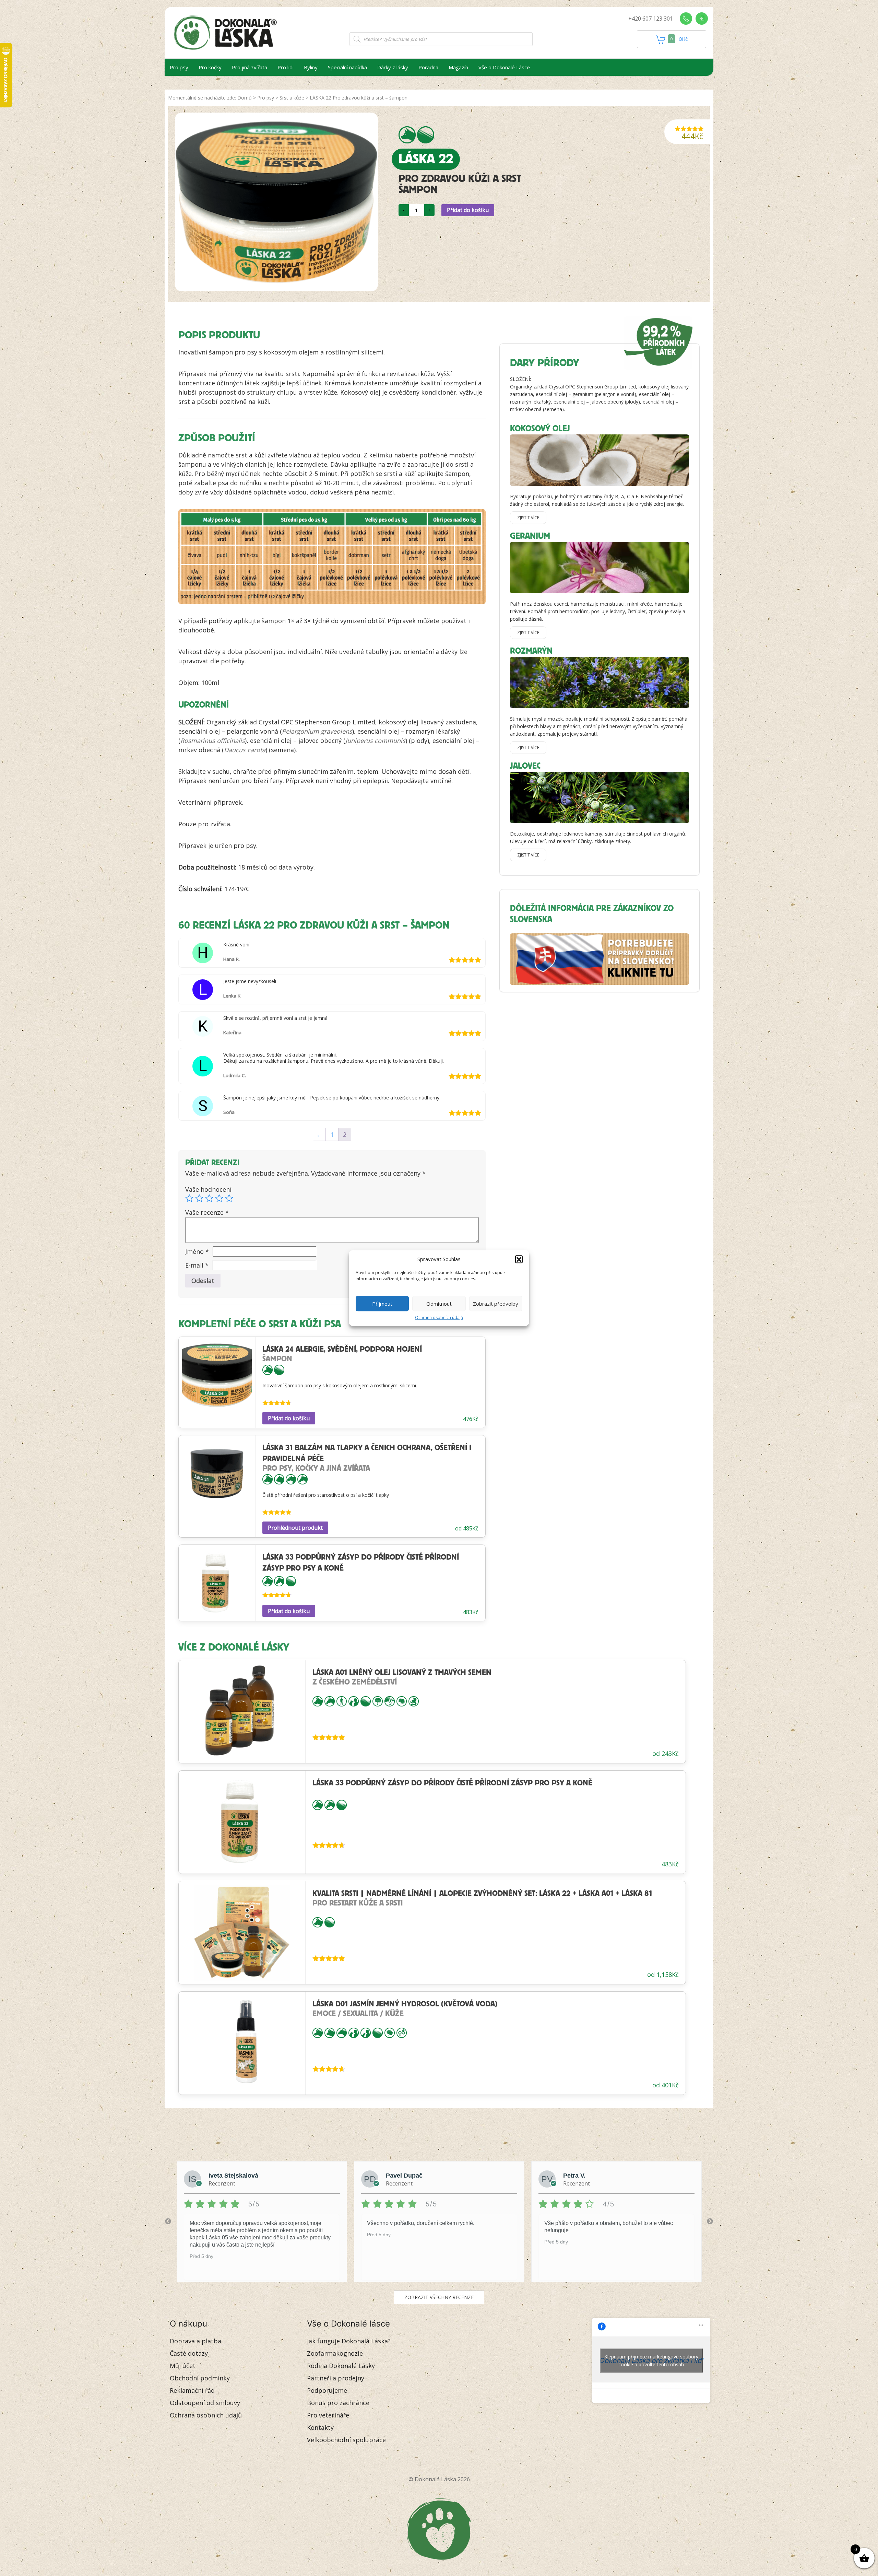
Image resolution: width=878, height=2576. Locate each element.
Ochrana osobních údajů (439, 1318)
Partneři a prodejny (336, 2378)
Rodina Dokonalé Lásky (341, 2366)
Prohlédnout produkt (295, 1528)
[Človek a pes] (354, 1701)
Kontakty (320, 2427)
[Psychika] (402, 1701)
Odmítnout (439, 1304)
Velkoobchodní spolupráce (346, 2440)
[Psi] (407, 135)
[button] (519, 1259)
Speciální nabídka (347, 67)
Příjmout (382, 1304)
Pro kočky (210, 67)
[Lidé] (342, 1701)
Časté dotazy (189, 2353)
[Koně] (302, 1479)
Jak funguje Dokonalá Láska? (349, 2341)
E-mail (197, 1265)
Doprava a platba (195, 2341)
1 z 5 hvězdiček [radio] (189, 1198)
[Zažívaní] (414, 1701)
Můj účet (183, 2366)
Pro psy (179, 67)
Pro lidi (286, 67)
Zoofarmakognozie (335, 2353)
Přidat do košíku (468, 210)
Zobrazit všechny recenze (439, 2297)
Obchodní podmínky (200, 2378)
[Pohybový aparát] (390, 1701)
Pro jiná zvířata (250, 67)
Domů (245, 98)
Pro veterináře (328, 2415)
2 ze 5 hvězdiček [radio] (199, 1198)
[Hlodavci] (291, 1479)
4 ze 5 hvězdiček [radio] (219, 1198)
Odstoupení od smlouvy (205, 2403)
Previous (168, 2222)
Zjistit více (528, 518)
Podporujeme (327, 2390)
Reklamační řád (192, 2390)
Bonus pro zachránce (338, 2403)
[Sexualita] (402, 2032)
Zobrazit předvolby (496, 1304)
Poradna (428, 67)
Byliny (311, 67)
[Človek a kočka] (366, 2032)
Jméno (197, 1251)
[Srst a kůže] (426, 135)
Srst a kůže (292, 98)
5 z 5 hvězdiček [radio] (229, 1198)
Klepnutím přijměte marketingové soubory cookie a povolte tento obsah (651, 2361)
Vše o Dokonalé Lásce (504, 67)
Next (710, 2222)
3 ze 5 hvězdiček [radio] (209, 1198)
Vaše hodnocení (208, 1189)
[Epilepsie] (378, 1701)
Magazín (458, 67)
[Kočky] (279, 1479)
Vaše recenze (207, 1212)
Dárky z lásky (393, 67)
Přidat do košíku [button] (289, 1418)
